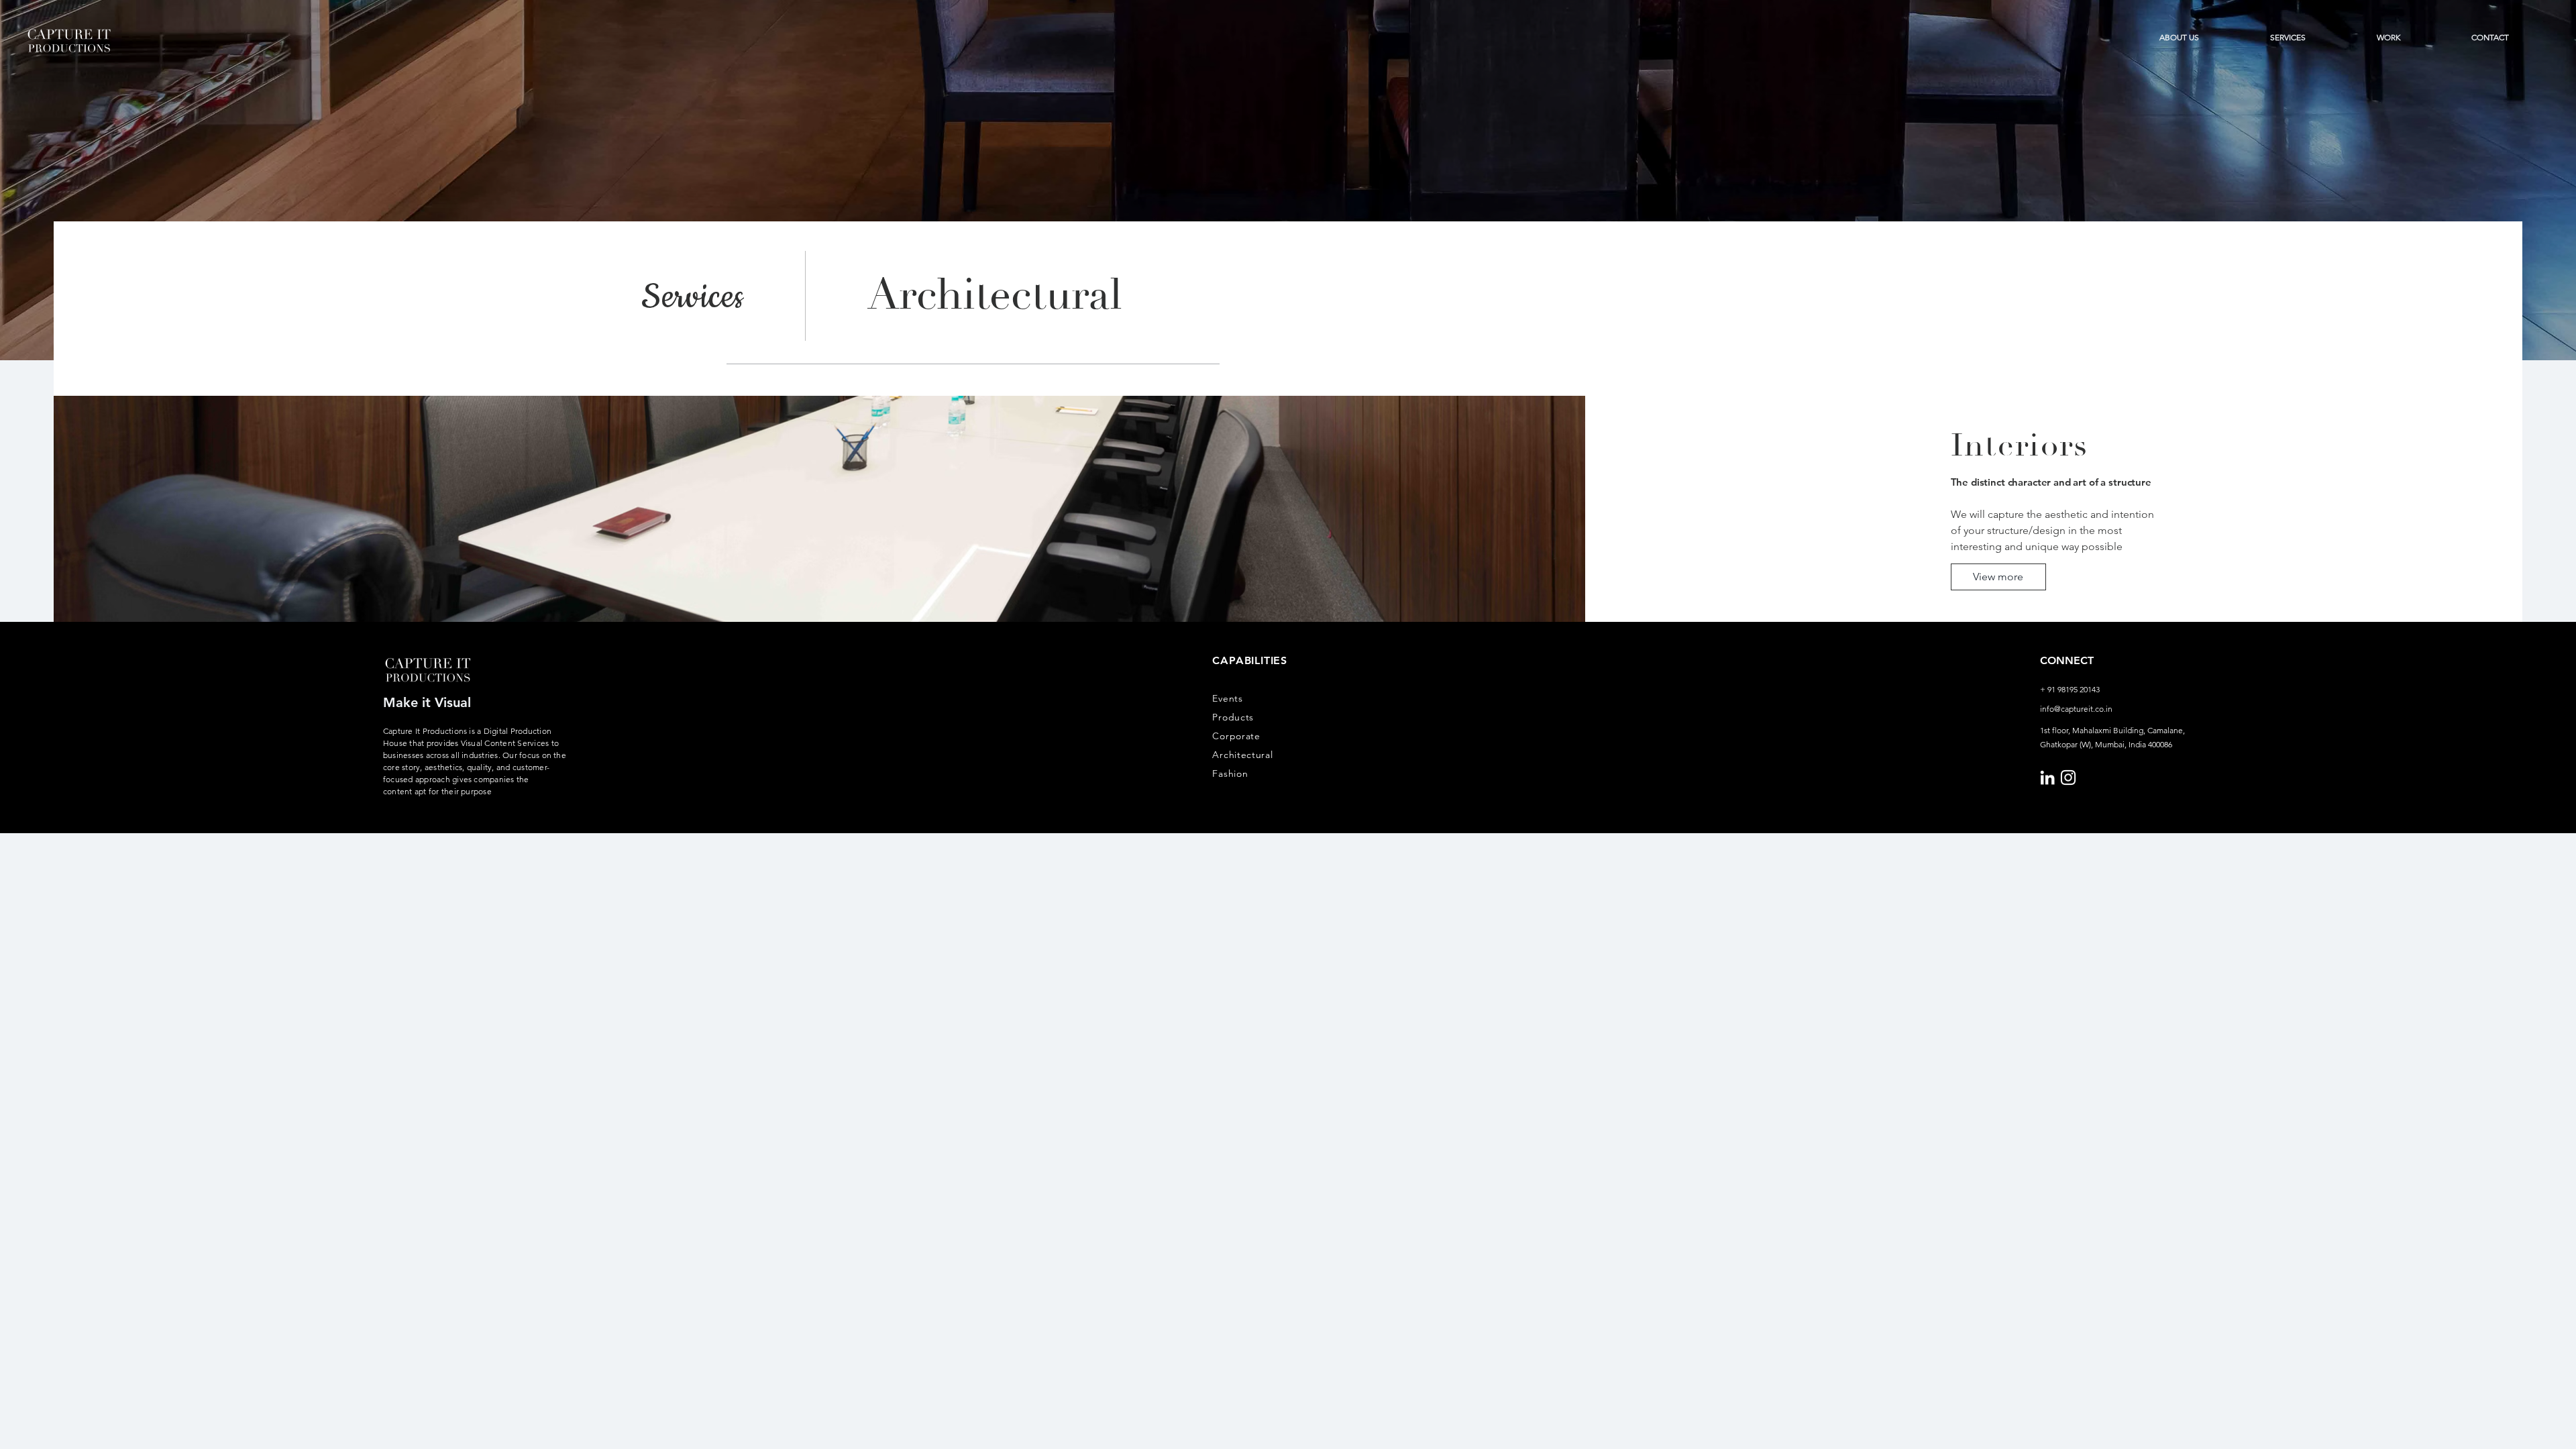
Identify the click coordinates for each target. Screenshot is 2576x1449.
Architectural (1242, 755)
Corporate (1236, 736)
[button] (2288, 38)
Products (1233, 717)
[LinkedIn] (2047, 777)
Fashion (1230, 773)
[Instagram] (2068, 777)
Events (1227, 698)
